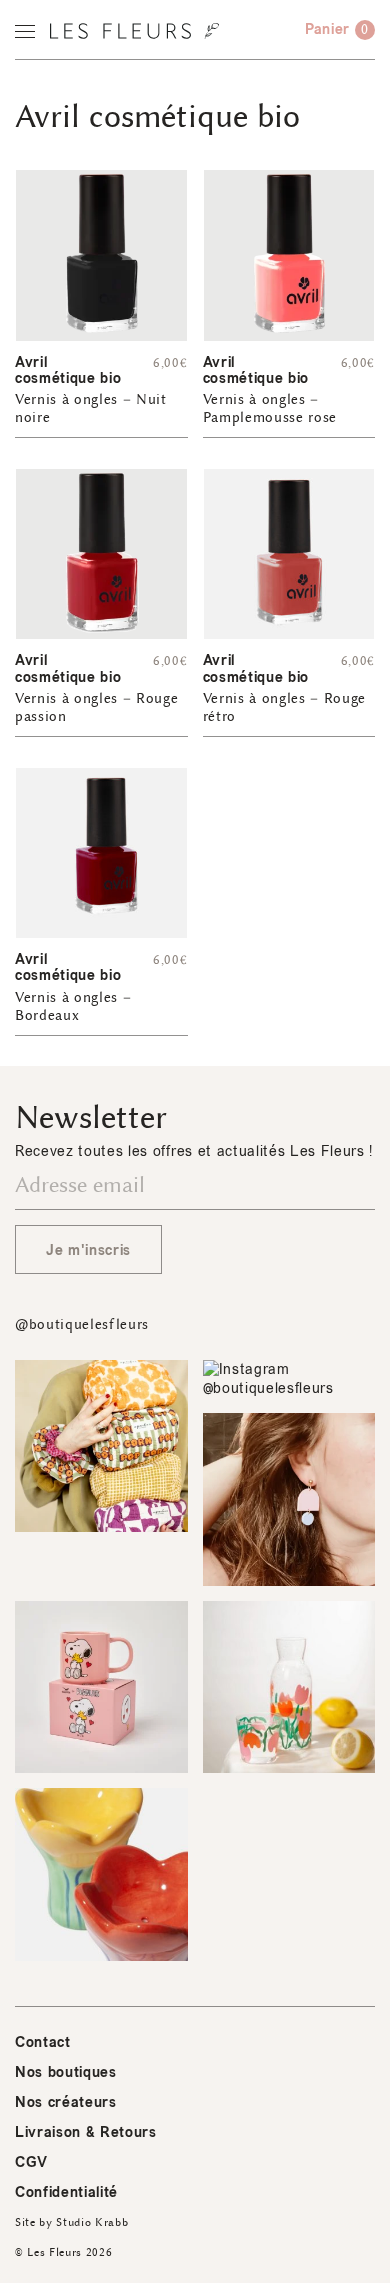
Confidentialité (66, 2192)
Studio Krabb (92, 2222)
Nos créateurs (66, 2102)
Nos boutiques (66, 2072)
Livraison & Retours (86, 2132)
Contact (43, 2042)
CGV (31, 2162)
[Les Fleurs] (134, 31)
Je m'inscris (88, 1250)
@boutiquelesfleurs (82, 1324)
